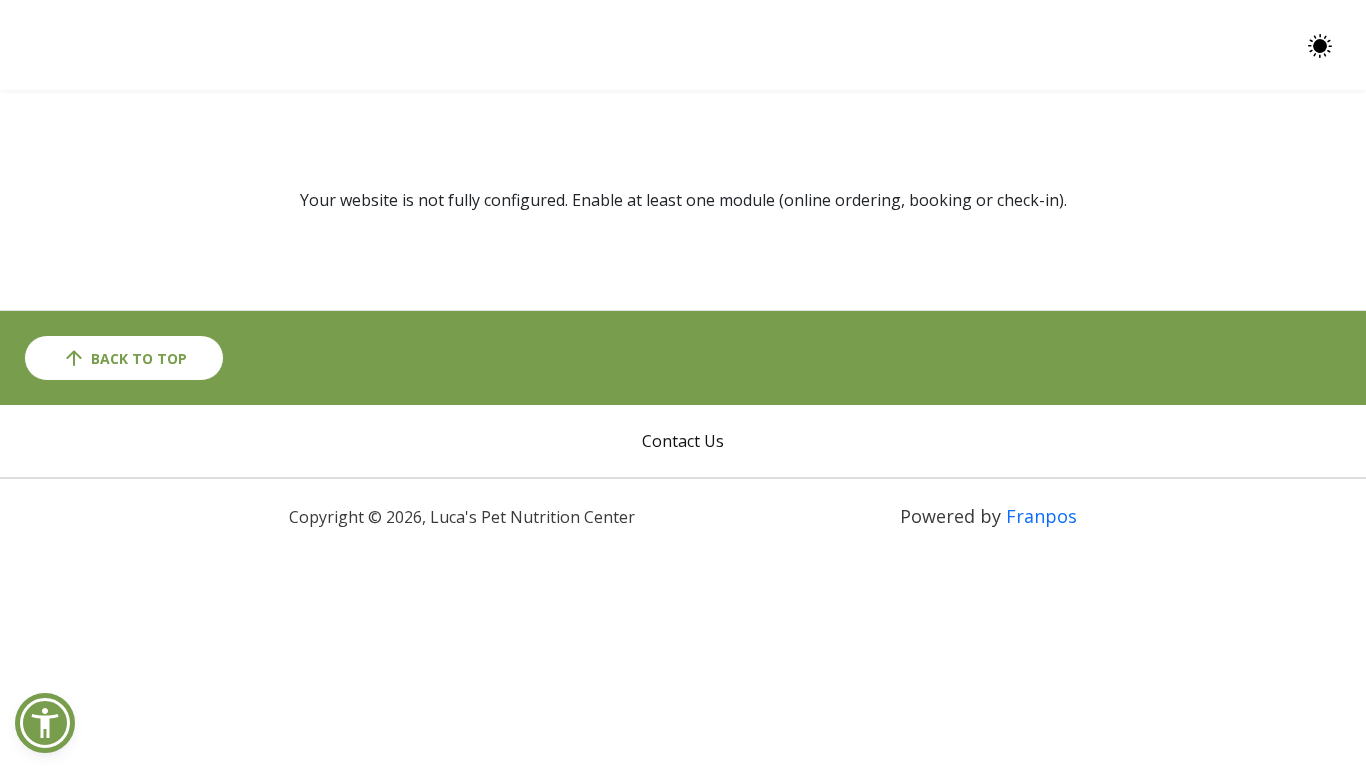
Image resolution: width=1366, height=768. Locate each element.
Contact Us (683, 441)
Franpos (1041, 516)
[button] (45, 723)
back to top (139, 358)
